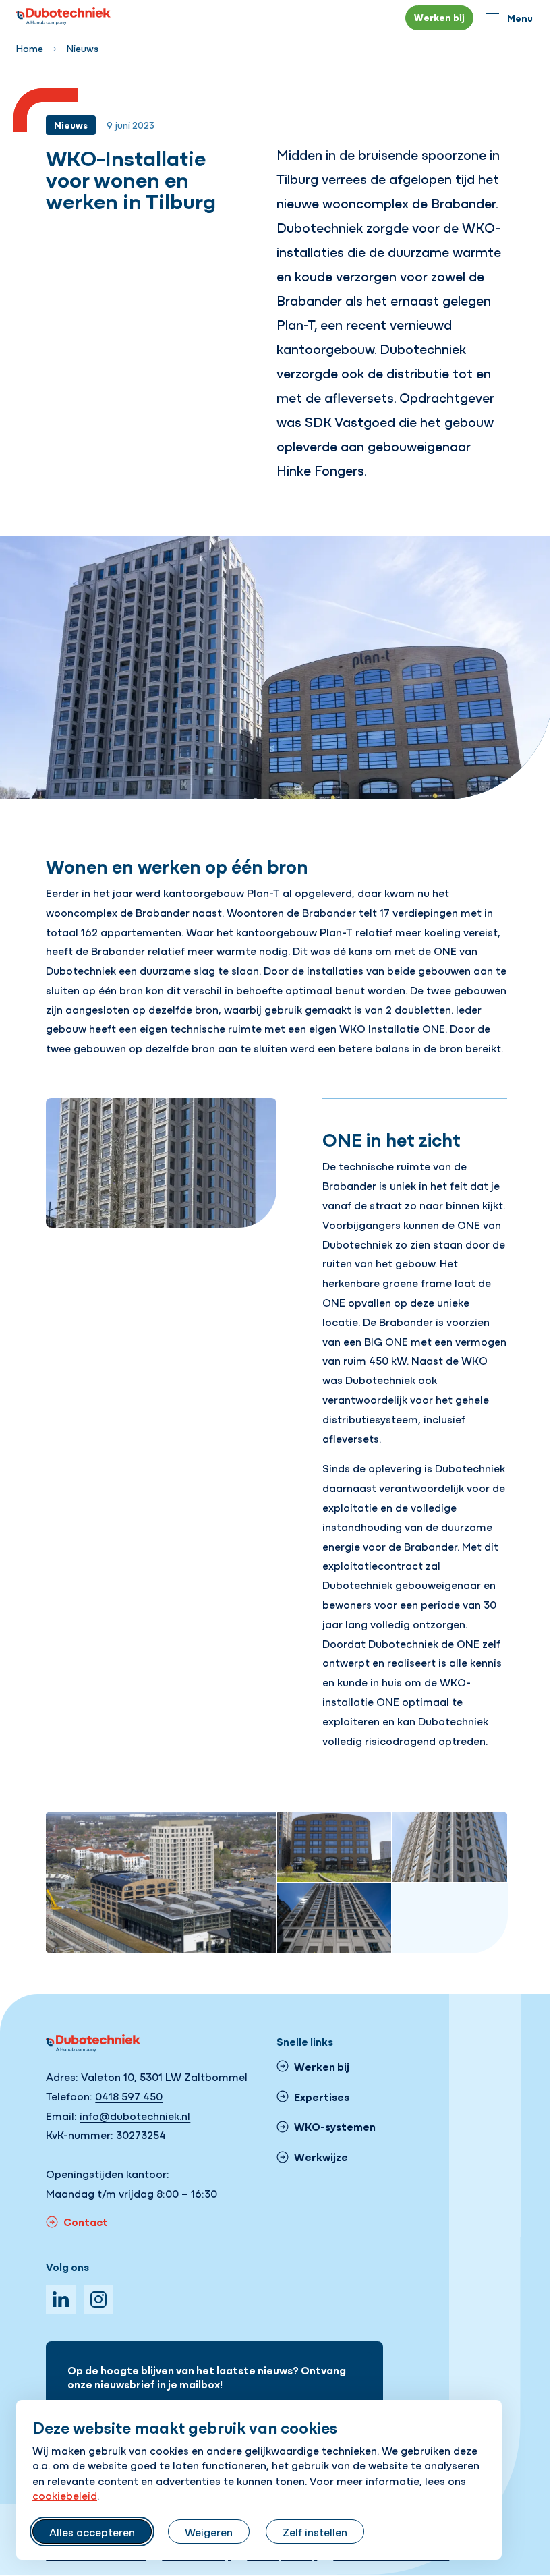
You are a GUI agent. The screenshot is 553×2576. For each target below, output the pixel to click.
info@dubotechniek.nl (135, 2115)
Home (30, 48)
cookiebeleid (65, 2495)
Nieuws (83, 48)
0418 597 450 (129, 2096)
